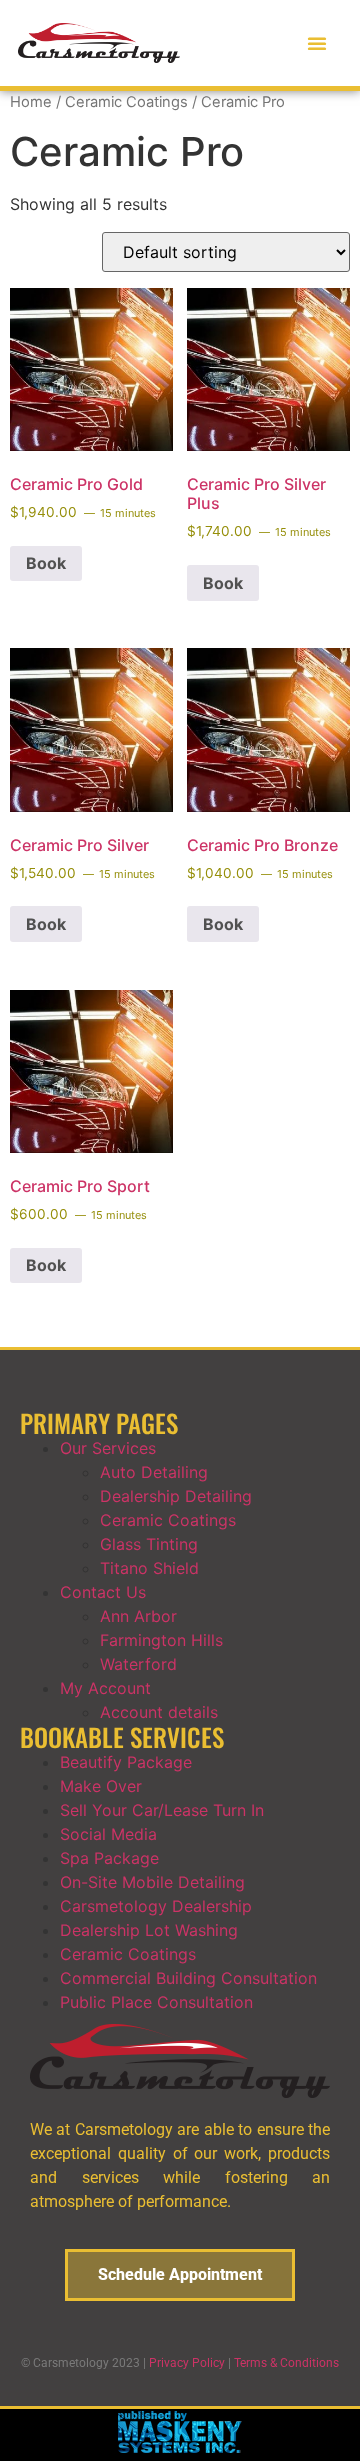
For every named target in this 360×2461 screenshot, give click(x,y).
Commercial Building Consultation (188, 1978)
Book (46, 563)
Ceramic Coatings (126, 102)
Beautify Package (126, 1762)
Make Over (101, 1786)
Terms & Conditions (286, 2363)
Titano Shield (149, 1568)
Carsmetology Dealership (156, 1906)
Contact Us (103, 1592)
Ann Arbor (138, 1616)
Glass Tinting (149, 1544)
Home (31, 102)
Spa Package (109, 1858)
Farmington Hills (161, 1640)
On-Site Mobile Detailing (152, 1882)
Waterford (138, 1664)
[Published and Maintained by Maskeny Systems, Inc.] (180, 2447)
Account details (159, 1712)
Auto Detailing (154, 1472)
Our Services (108, 1448)
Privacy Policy (187, 2363)
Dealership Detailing (176, 1496)
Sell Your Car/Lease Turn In (162, 1810)
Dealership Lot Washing (149, 1930)
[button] (317, 43)
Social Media (108, 1834)
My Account (105, 1688)
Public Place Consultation (156, 2002)
